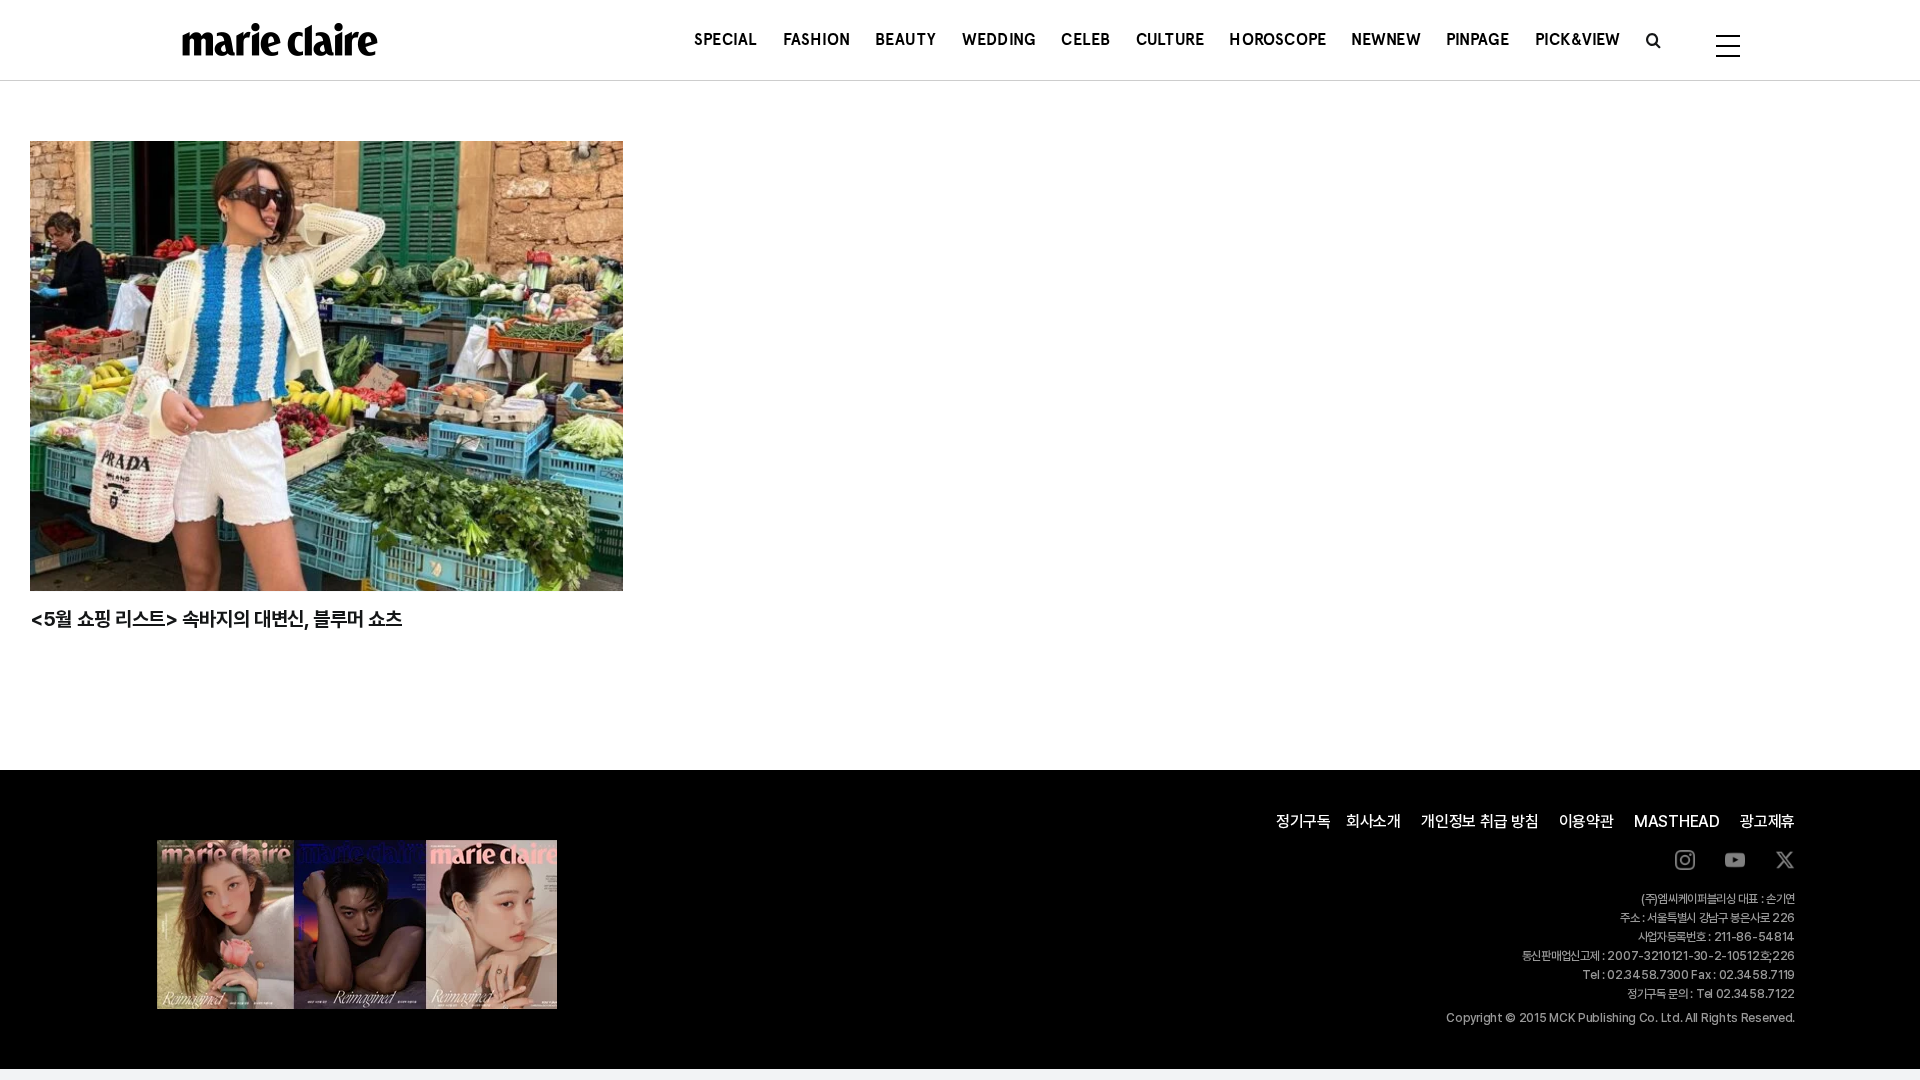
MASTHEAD (1677, 821)
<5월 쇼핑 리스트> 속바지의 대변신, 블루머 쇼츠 (216, 619)
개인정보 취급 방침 (1480, 821)
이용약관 (1586, 821)
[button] (1653, 40)
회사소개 (1373, 821)
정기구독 (1303, 821)
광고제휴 (1767, 821)
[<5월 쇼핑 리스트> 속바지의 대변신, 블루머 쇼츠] (326, 366)
